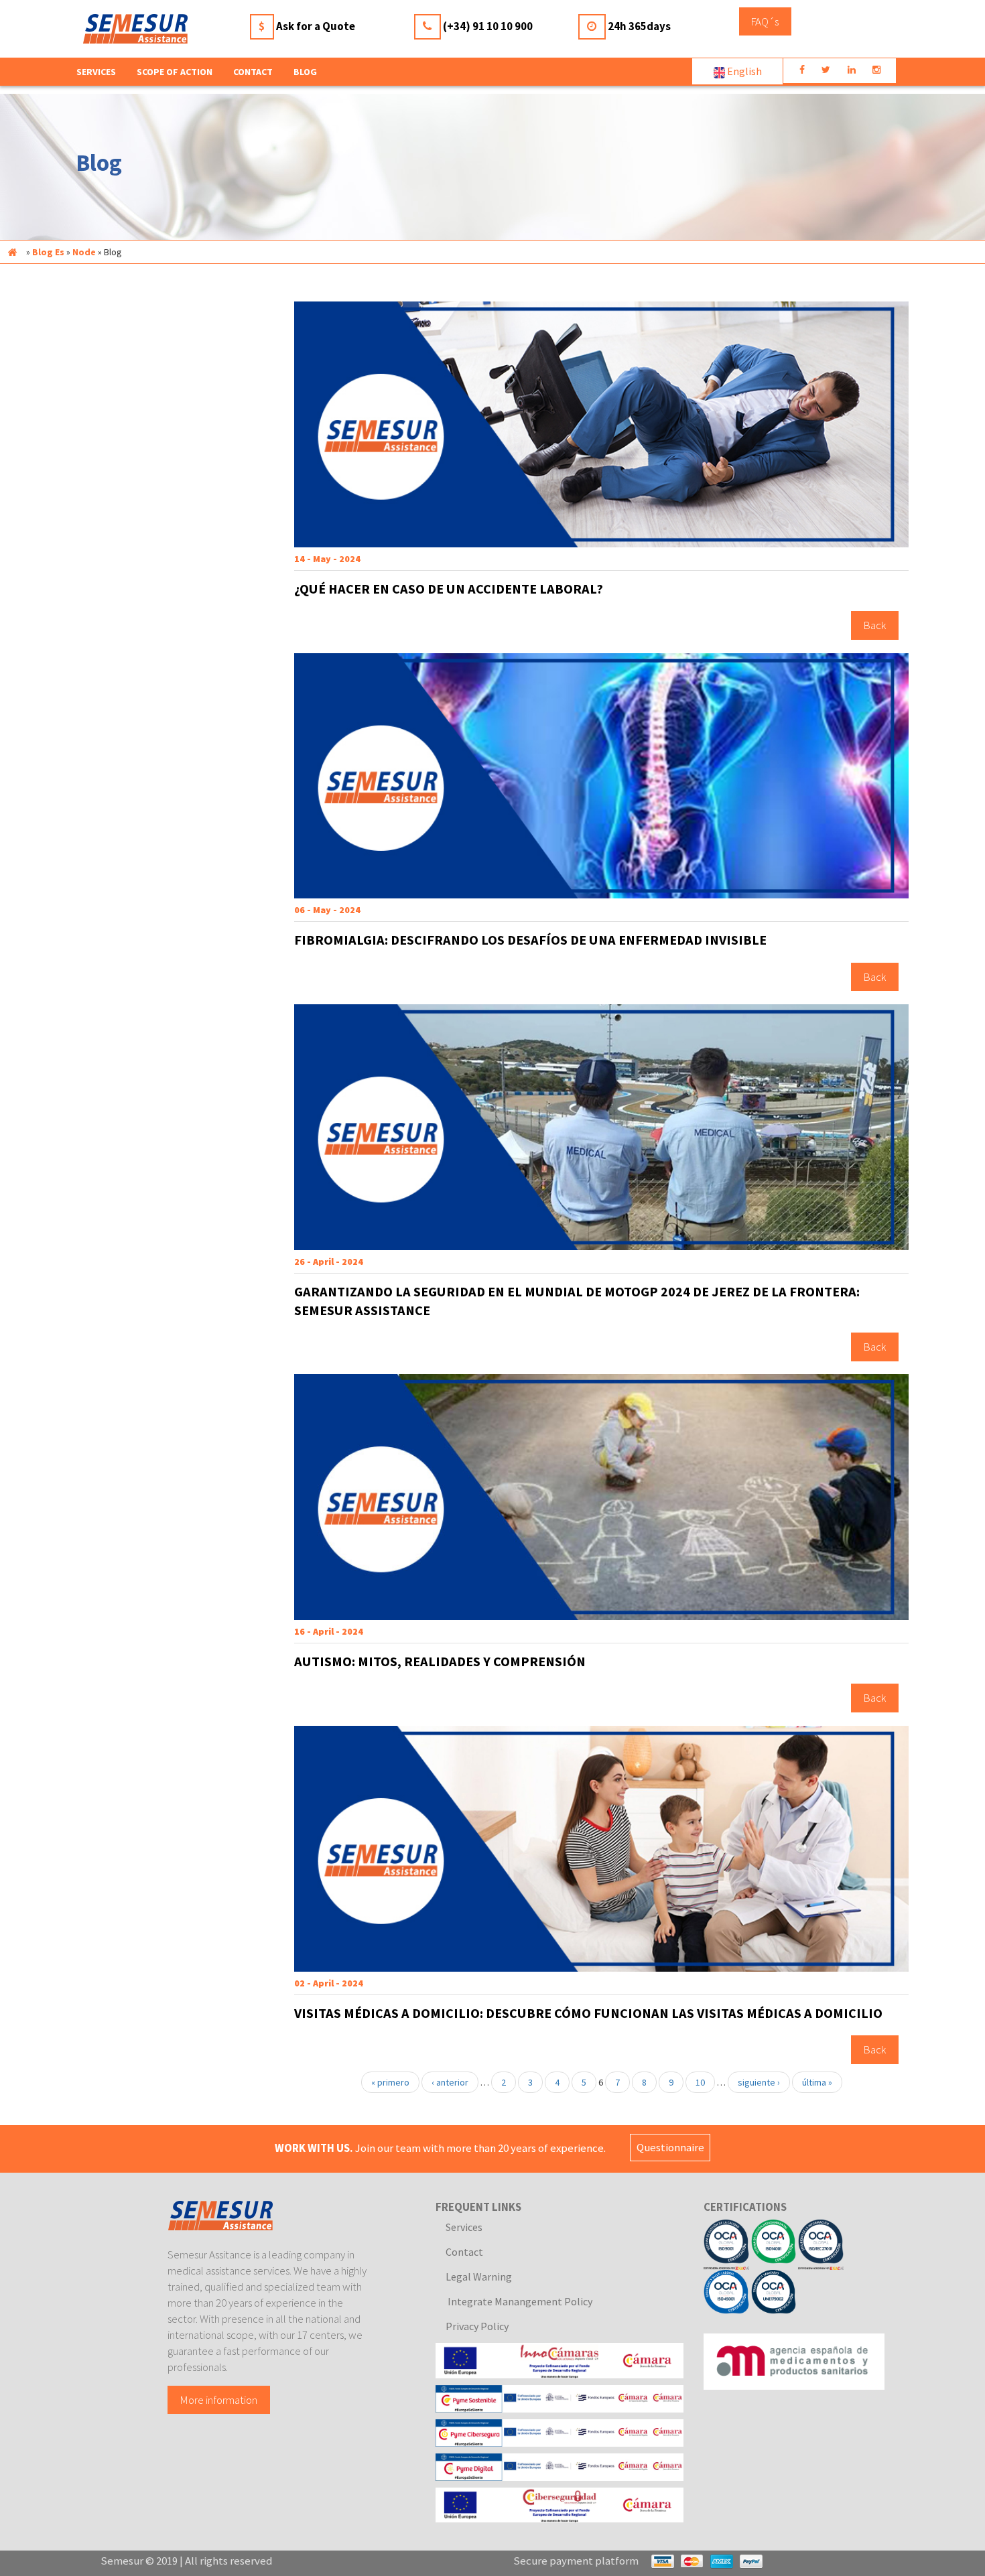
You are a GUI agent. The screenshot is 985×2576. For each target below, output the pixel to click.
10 (700, 2082)
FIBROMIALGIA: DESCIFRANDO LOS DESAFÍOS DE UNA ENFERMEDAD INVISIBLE (530, 940)
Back (875, 626)
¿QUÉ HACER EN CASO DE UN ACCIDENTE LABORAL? (449, 589)
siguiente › (759, 2082)
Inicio (12, 252)
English (743, 71)
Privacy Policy (477, 2326)
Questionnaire (670, 2148)
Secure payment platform (576, 2561)
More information (219, 2400)
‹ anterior (450, 2082)
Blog (305, 72)
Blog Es (48, 252)
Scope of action (175, 72)
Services (464, 2227)
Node (84, 252)
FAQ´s (765, 21)
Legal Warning (479, 2277)
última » (817, 2082)
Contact (253, 72)
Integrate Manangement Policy (519, 2301)
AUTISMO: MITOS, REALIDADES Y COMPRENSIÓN (440, 1662)
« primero (390, 2082)
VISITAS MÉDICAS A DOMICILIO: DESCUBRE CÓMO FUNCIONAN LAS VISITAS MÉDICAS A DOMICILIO (588, 2013)
